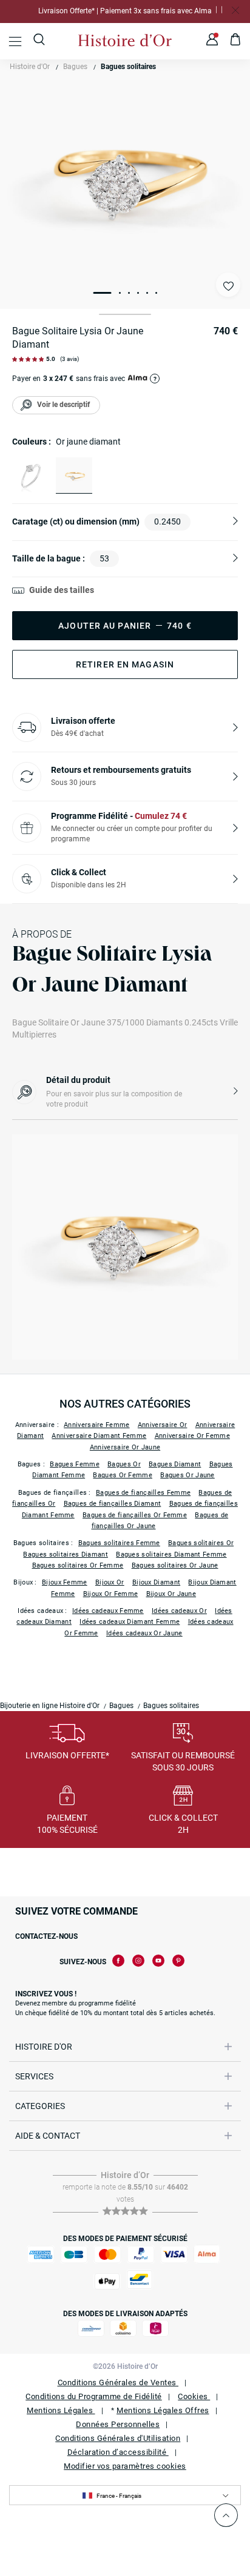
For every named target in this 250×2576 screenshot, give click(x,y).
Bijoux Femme (65, 1582)
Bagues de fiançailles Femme (143, 1493)
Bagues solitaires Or (201, 1543)
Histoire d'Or (30, 67)
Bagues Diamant (175, 1464)
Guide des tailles (62, 590)
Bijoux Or (110, 1582)
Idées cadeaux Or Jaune (144, 1633)
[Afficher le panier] (236, 41)
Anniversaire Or (163, 1425)
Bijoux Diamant (156, 1582)
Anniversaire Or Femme (192, 1436)
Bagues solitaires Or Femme (78, 1565)
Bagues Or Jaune (187, 1475)
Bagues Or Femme (123, 1475)
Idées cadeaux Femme (108, 1611)
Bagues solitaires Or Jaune (175, 1565)
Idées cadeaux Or (179, 1611)
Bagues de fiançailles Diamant (113, 1504)
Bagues (75, 67)
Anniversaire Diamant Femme (99, 1436)
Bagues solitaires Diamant (66, 1555)
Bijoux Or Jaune (171, 1594)
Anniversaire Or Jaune (125, 1447)
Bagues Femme (75, 1464)
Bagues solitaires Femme (119, 1543)
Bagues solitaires (128, 67)
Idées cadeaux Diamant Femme (130, 1622)
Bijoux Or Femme (111, 1594)
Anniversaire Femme (96, 1425)
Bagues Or (124, 1464)
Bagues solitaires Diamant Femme (171, 1555)
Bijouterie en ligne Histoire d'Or (50, 1706)
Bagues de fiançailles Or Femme (135, 1515)
